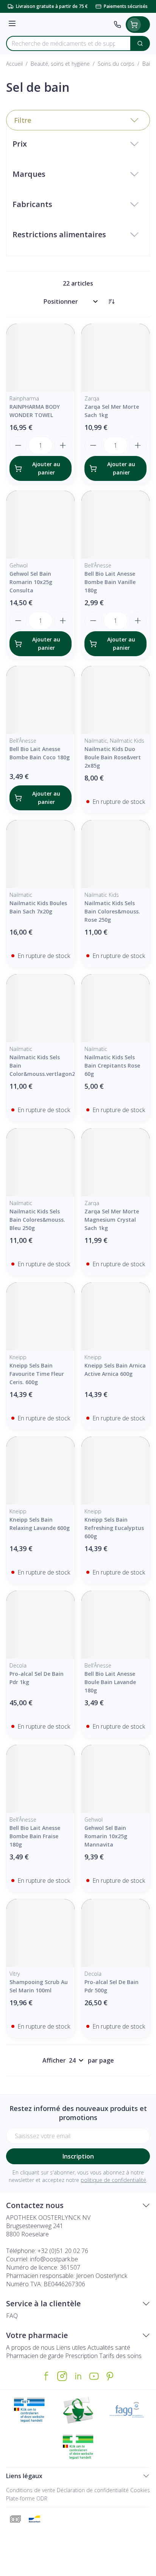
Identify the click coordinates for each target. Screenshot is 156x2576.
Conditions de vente (31, 2490)
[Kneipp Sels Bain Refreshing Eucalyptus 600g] (115, 1471)
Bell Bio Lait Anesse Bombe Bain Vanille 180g (110, 582)
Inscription (78, 2156)
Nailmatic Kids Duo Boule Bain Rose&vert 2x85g (113, 757)
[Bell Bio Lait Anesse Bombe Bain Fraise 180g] (41, 1779)
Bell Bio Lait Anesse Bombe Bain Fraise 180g (35, 1836)
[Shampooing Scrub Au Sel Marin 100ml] (41, 1933)
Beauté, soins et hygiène (60, 64)
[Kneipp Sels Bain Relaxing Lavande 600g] (41, 1471)
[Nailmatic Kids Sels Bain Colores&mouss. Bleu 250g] (41, 1162)
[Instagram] (62, 2376)
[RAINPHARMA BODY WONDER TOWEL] (41, 358)
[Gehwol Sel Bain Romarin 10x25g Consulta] (41, 525)
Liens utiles (71, 2347)
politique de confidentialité (113, 2180)
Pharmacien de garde (35, 2356)
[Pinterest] (110, 2376)
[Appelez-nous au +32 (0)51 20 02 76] (117, 25)
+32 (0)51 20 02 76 (63, 2251)
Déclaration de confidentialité (93, 2490)
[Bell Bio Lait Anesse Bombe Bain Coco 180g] (41, 700)
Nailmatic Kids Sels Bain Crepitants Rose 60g (112, 1065)
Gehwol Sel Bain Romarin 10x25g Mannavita (106, 1836)
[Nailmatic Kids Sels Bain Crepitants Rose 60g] (115, 1008)
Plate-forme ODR (27, 2498)
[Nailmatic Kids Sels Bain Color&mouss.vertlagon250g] (41, 1008)
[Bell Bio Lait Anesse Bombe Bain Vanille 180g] (115, 525)
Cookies (140, 2490)
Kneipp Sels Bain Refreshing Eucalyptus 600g (114, 1528)
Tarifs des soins (120, 2356)
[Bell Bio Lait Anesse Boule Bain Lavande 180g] (115, 1625)
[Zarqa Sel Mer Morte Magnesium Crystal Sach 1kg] (115, 1162)
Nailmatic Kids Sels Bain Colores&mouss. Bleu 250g (37, 1220)
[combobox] (69, 43)
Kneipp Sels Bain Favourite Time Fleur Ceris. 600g (37, 1374)
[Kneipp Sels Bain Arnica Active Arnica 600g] (115, 1317)
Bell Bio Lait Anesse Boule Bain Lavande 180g (110, 1682)
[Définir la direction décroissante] (111, 301)
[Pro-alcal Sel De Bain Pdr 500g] (115, 1933)
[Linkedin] (78, 2376)
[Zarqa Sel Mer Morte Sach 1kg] (115, 358)
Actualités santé (109, 2347)
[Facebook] (46, 2376)
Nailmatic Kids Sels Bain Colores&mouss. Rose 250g (112, 911)
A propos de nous (30, 2347)
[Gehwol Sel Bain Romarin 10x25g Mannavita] (115, 1779)
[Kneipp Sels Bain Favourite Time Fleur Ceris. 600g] (41, 1317)
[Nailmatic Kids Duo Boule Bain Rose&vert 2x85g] (115, 700)
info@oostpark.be (54, 2259)
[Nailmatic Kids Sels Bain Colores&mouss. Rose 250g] (115, 854)
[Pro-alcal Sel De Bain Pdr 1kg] (41, 1625)
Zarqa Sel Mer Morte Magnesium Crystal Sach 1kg (112, 1220)
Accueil (14, 64)
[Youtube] (94, 2376)
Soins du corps (116, 64)
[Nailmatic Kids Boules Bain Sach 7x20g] (41, 854)
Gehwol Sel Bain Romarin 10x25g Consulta (31, 582)
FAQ (12, 2316)
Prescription (81, 2356)
